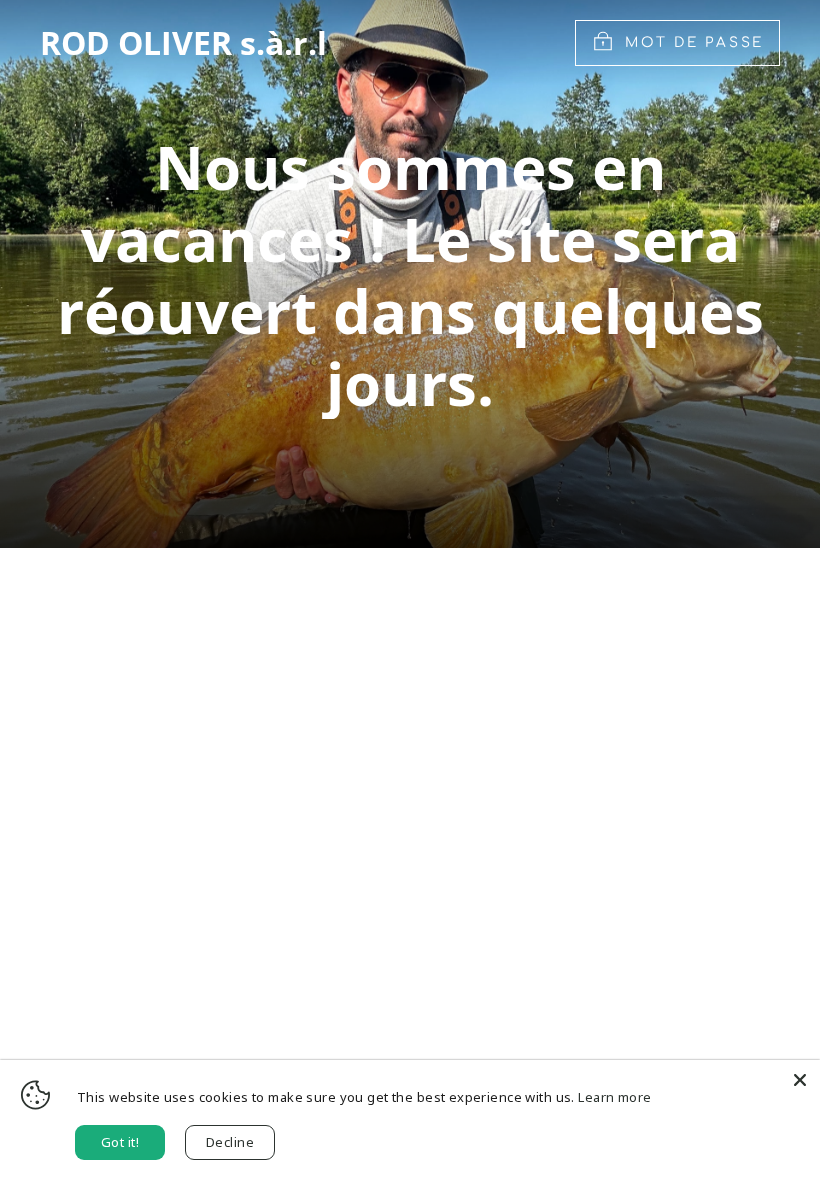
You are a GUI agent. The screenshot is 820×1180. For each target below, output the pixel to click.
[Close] (800, 1080)
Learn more (614, 1097)
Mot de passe (694, 42)
